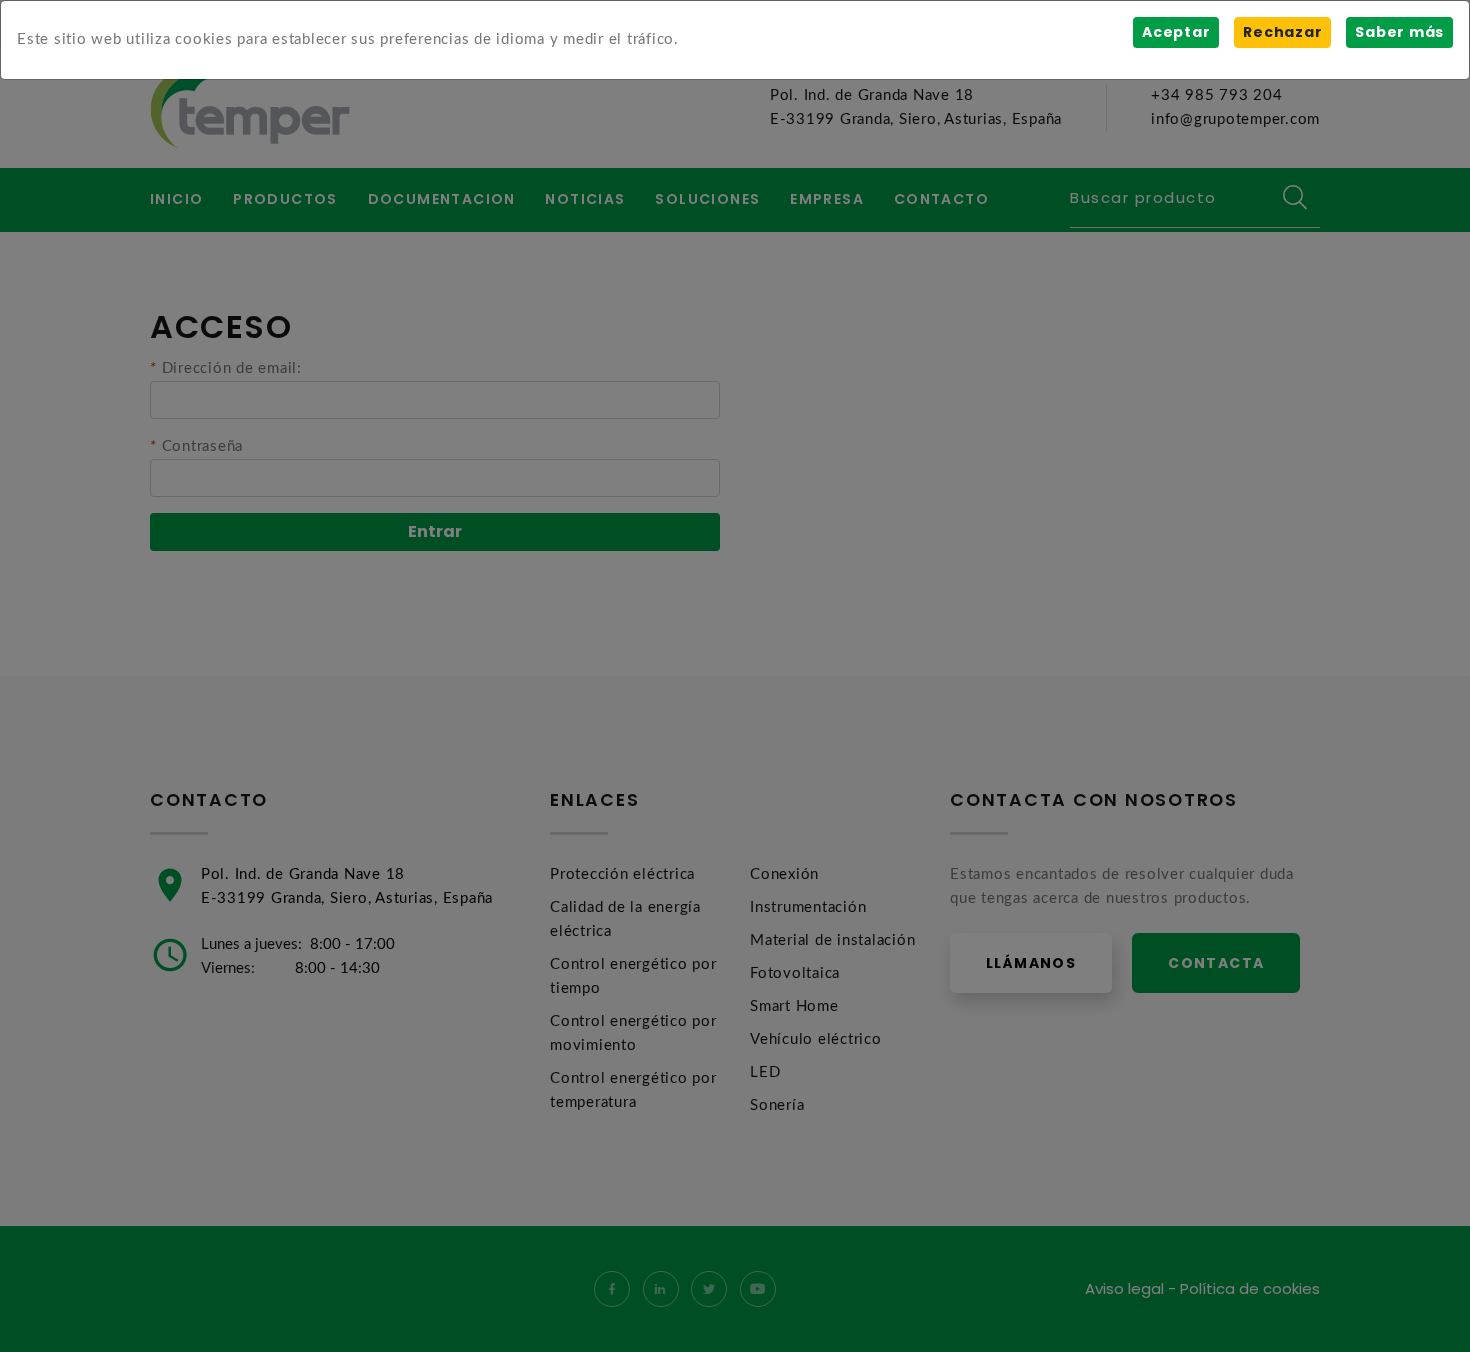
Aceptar (1176, 32)
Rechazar (1282, 32)
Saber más (1399, 32)
